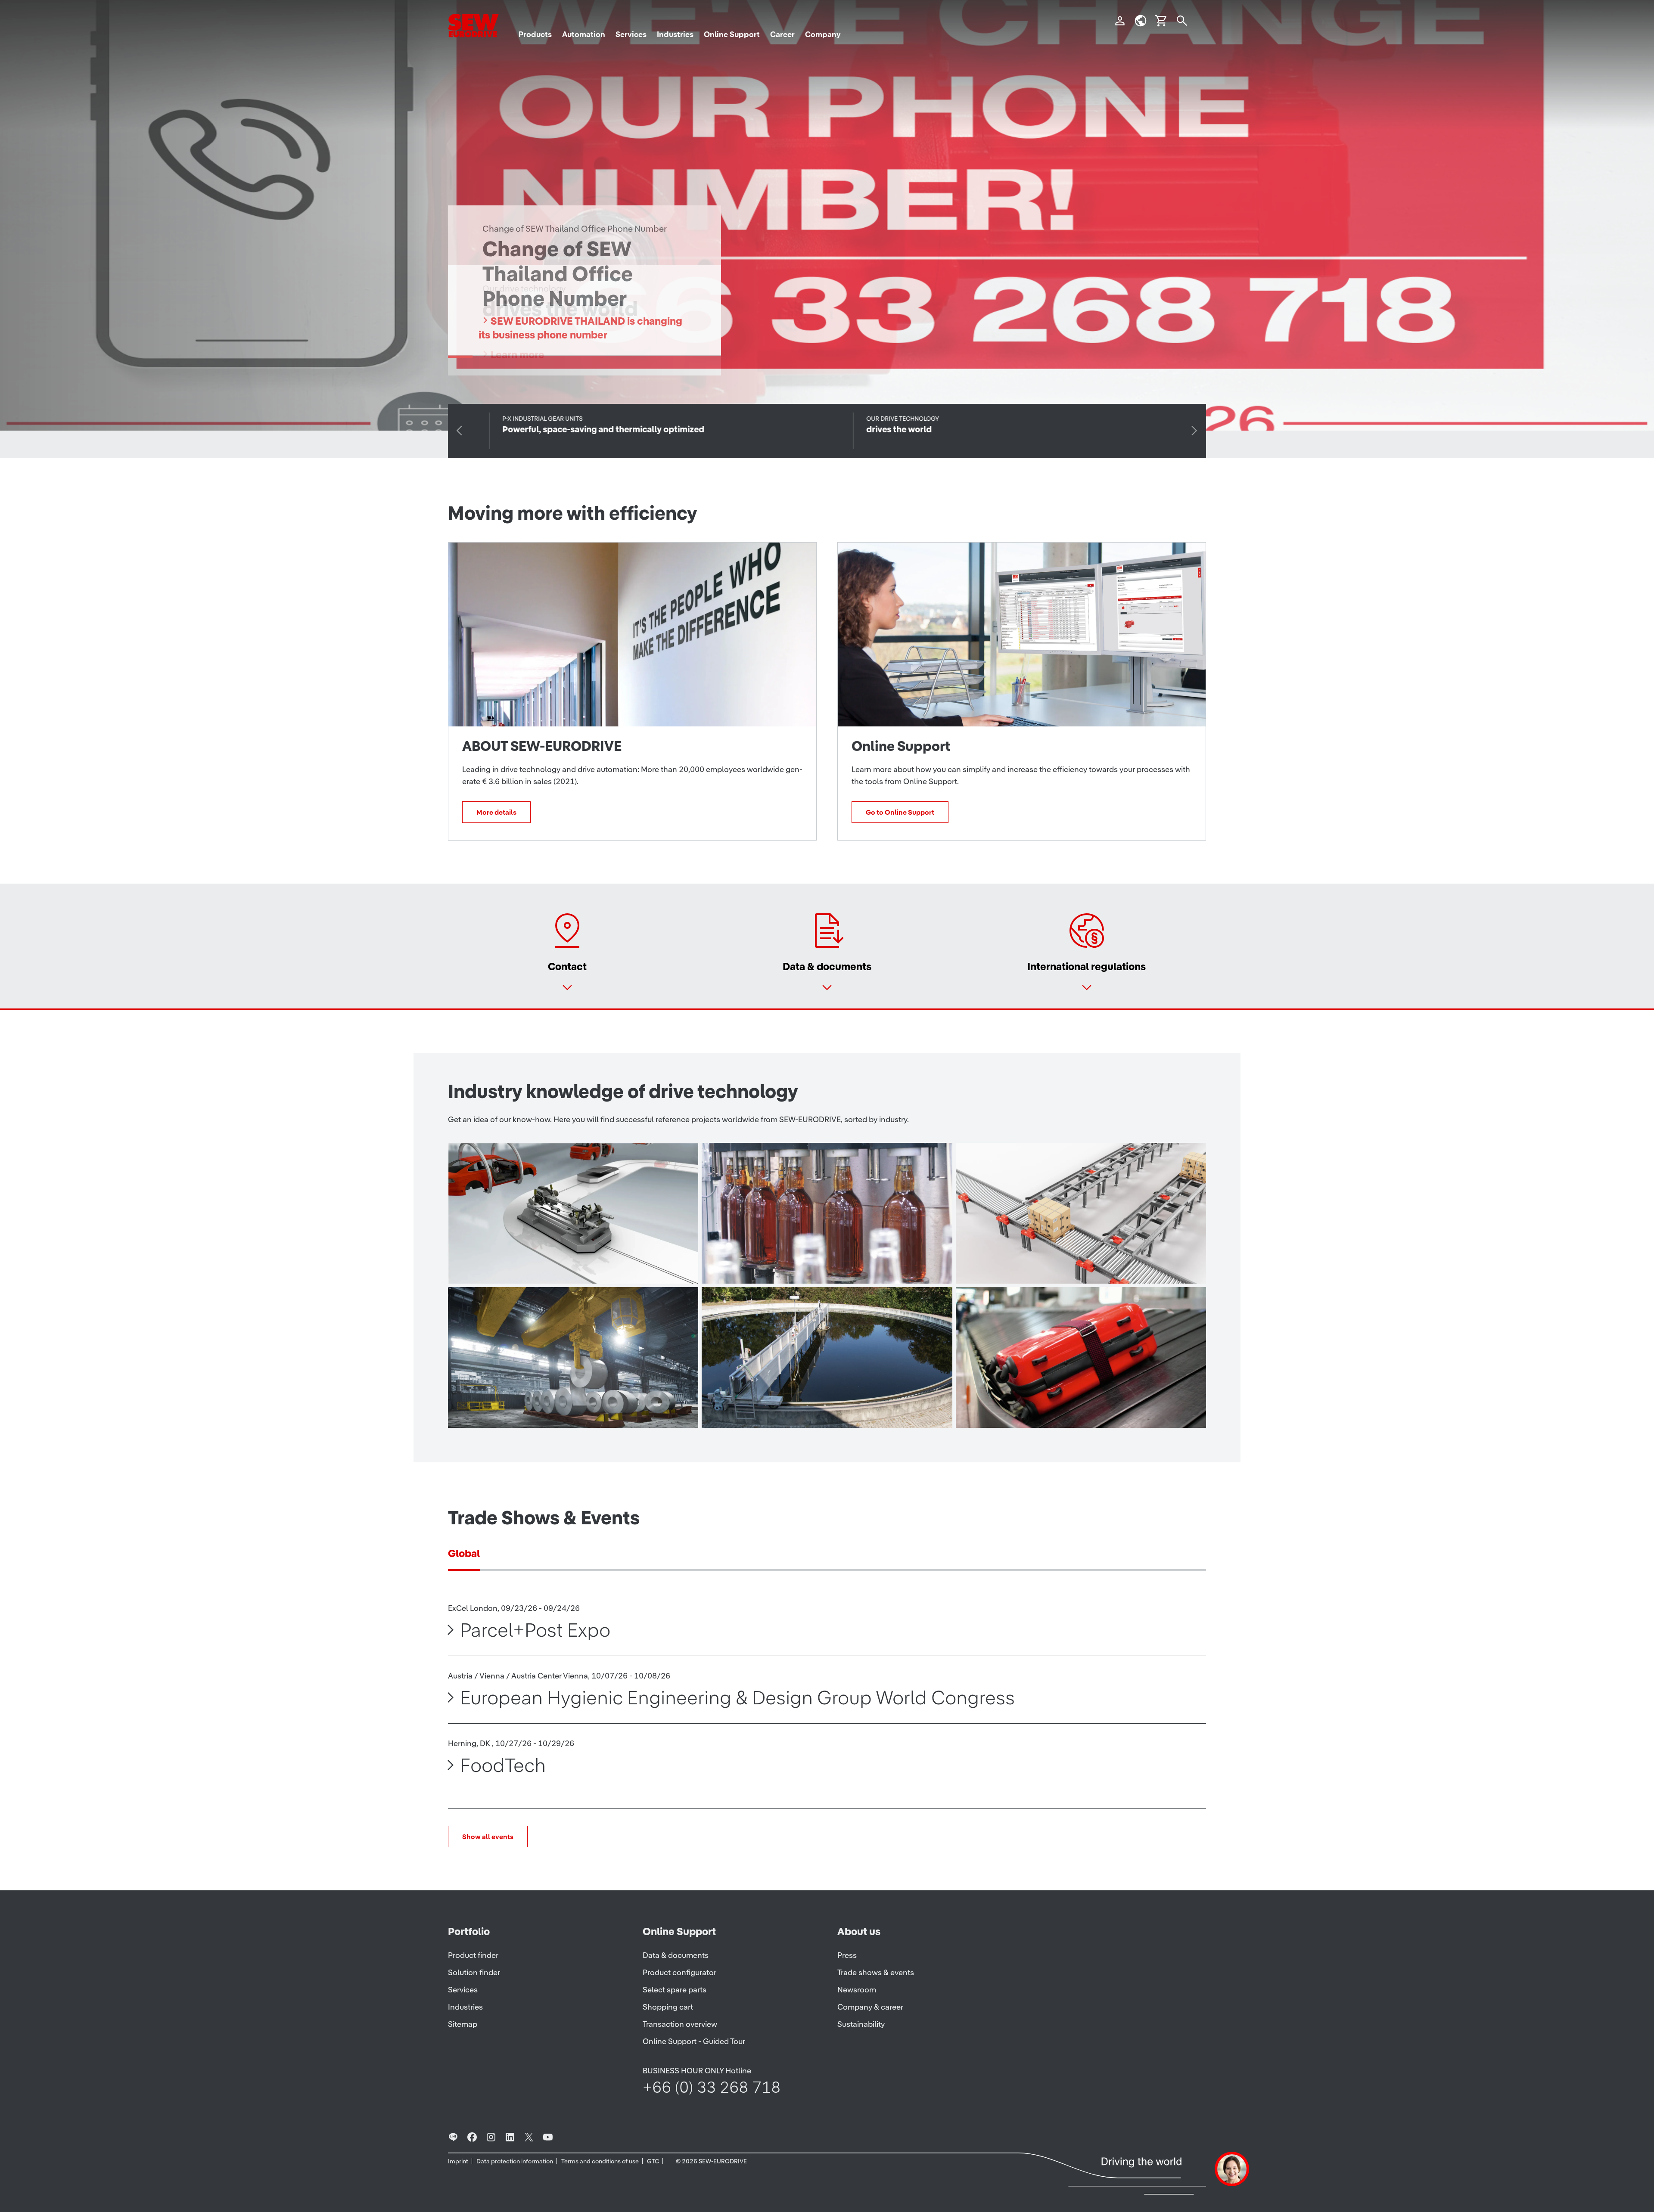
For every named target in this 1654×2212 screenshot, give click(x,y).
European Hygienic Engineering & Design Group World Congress (737, 1697)
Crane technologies (527, 1410)
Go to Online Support (900, 812)
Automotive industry (529, 1266)
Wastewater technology (792, 1410)
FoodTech (503, 1765)
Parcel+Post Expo (535, 1630)
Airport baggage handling (1052, 1410)
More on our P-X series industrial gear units (592, 342)
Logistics (1005, 1266)
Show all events (488, 1837)
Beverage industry (776, 1266)
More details (496, 812)
